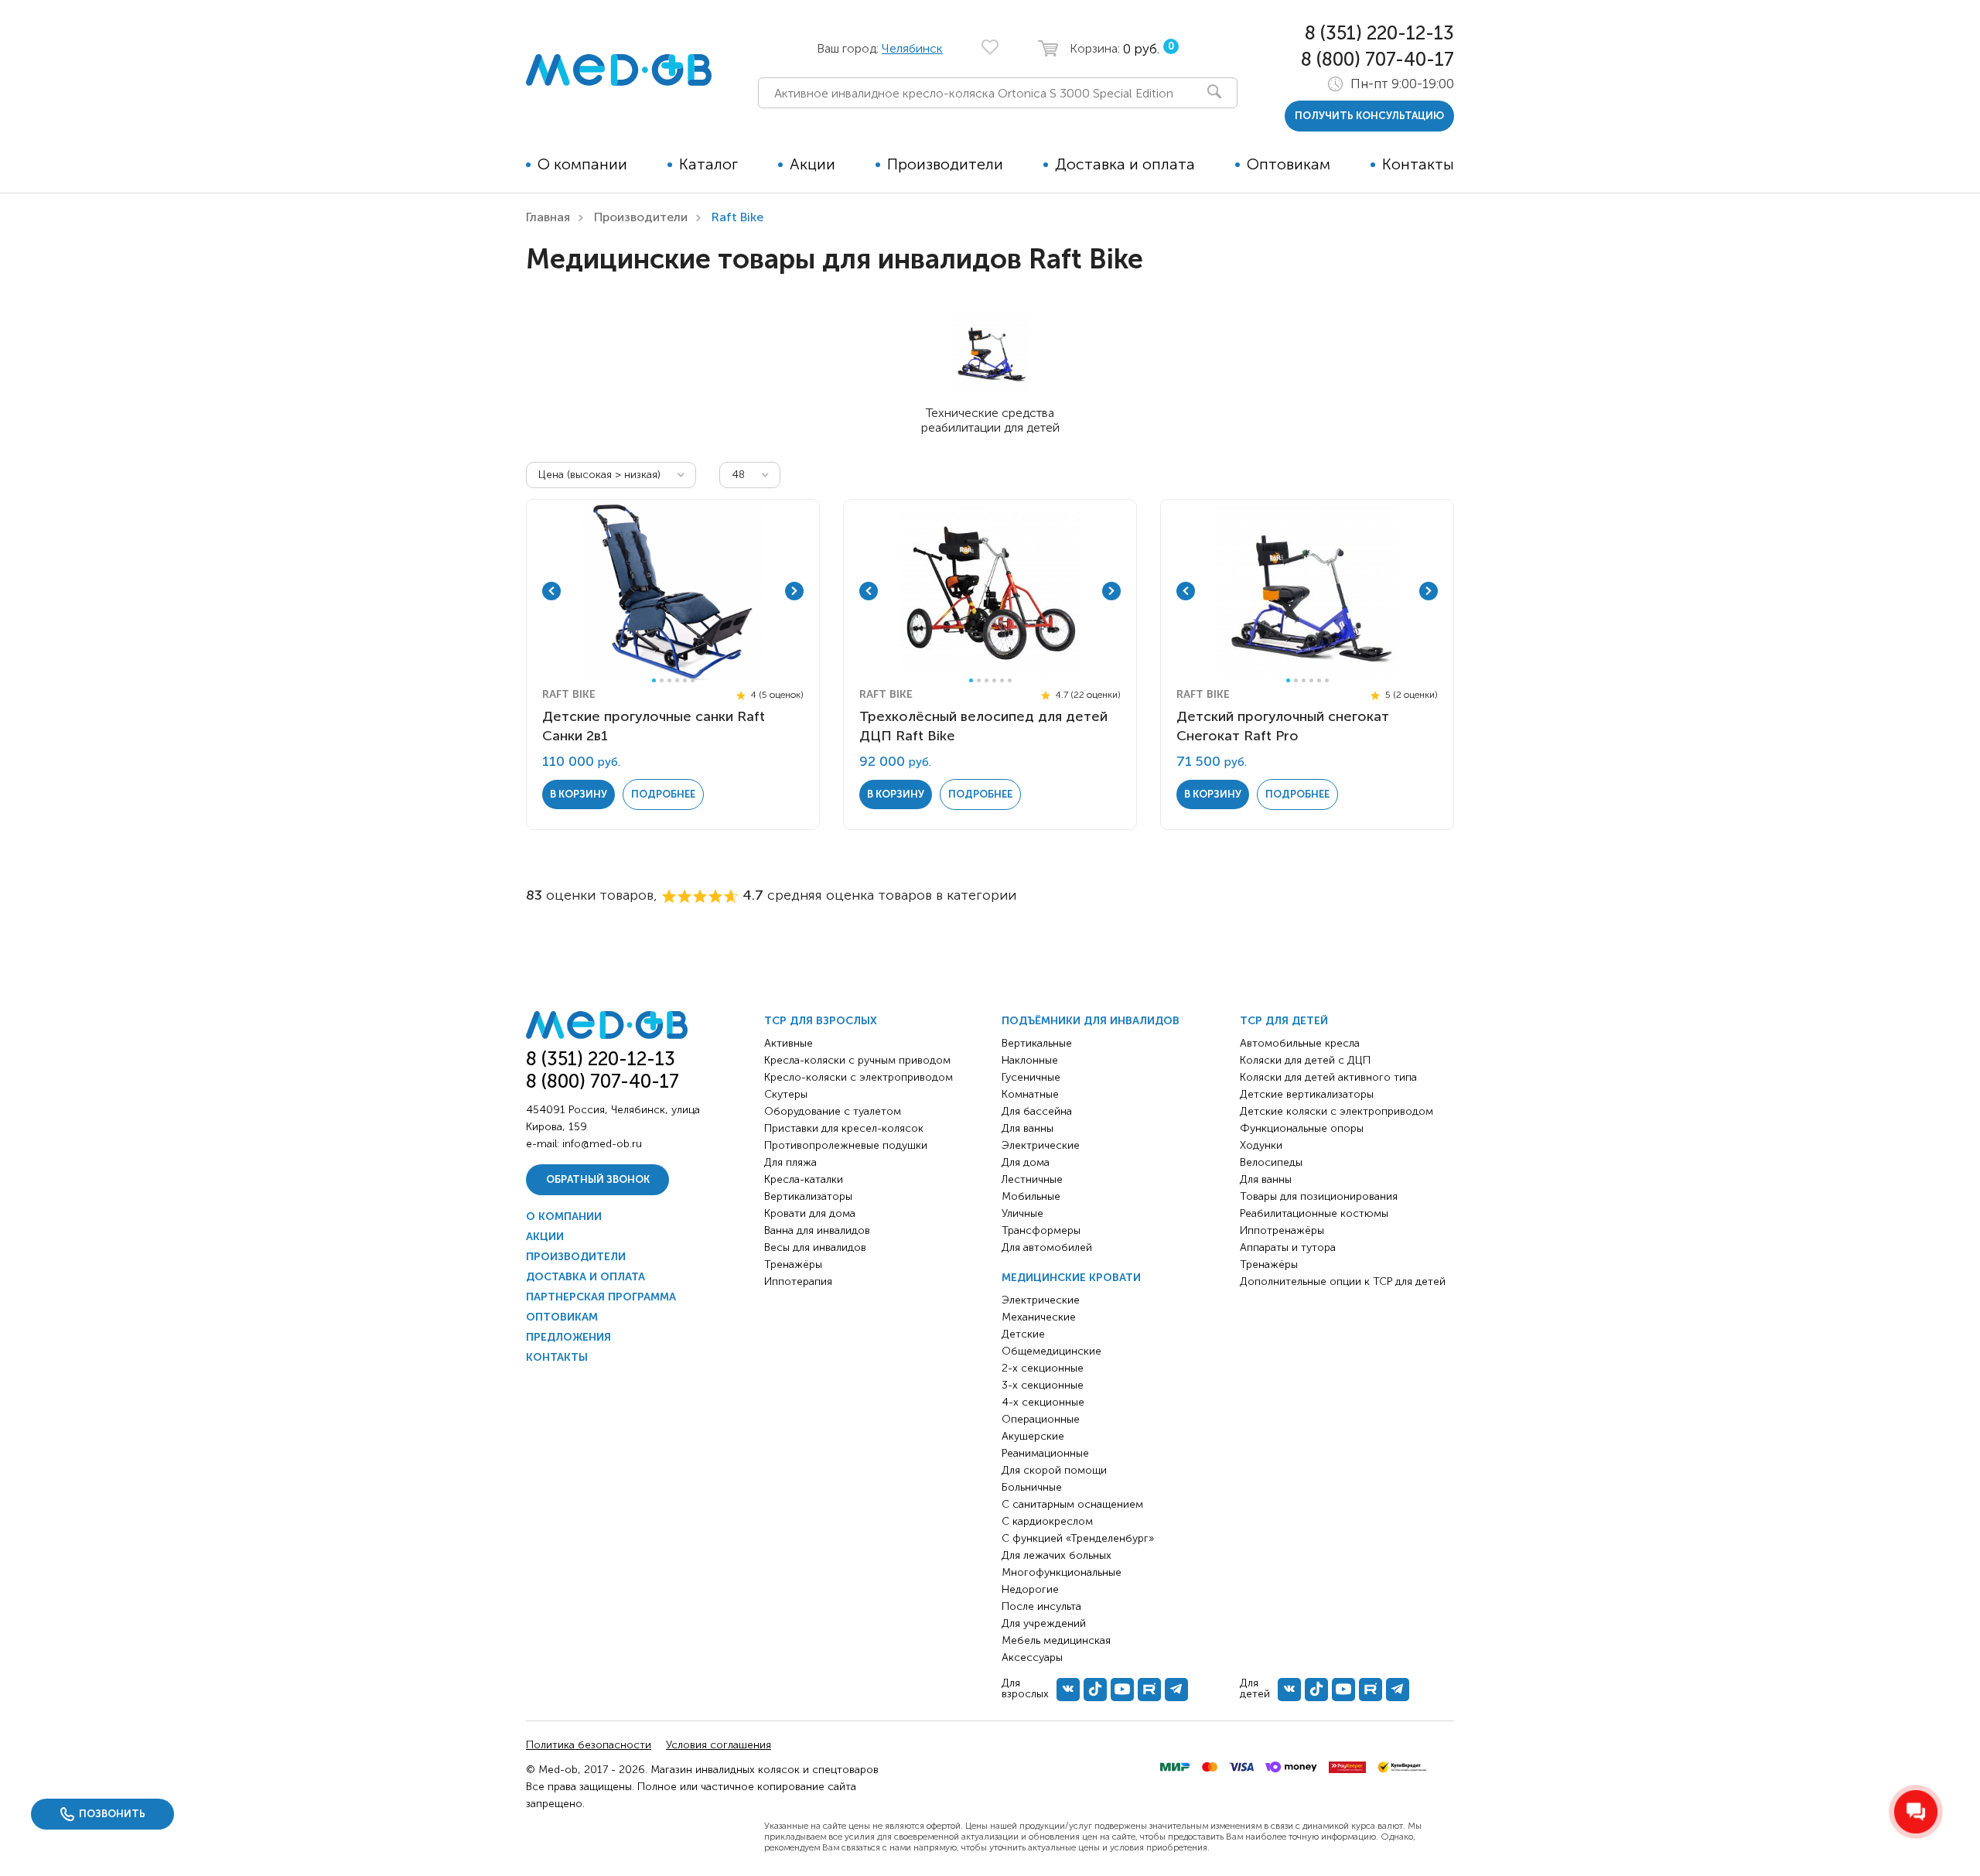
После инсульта (1041, 1606)
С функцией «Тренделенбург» (1078, 1538)
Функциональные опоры (1302, 1128)
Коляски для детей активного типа (1328, 1077)
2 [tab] (662, 680)
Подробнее (663, 794)
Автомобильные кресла (1300, 1043)
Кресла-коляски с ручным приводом (857, 1060)
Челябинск (912, 48)
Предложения (568, 1337)
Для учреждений (1044, 1623)
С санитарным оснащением (1072, 1504)
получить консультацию (1369, 116)
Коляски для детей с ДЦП (1305, 1060)
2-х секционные (1043, 1368)
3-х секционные (1043, 1385)
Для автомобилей (1047, 1247)
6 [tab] (693, 680)
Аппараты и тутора (1288, 1247)
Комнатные (1030, 1094)
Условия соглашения (719, 1745)
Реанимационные (1045, 1453)
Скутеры (786, 1094)
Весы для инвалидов (815, 1247)
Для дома (1026, 1162)
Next (794, 591)
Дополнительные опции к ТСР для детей (1343, 1281)
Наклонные (1030, 1060)
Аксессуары (1032, 1657)
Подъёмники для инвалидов (1091, 1021)
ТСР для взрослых (821, 1021)
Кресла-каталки (804, 1179)
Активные (789, 1043)
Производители (945, 164)
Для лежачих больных (1057, 1555)
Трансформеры (1041, 1230)
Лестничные (1032, 1179)
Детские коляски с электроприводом (1336, 1111)
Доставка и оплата (1125, 164)
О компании (582, 164)
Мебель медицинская (1056, 1640)
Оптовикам (1289, 164)
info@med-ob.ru (602, 1144)
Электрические (1041, 1145)
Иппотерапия (798, 1281)
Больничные (1032, 1487)
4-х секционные (1043, 1402)
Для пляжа (790, 1162)
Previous (551, 591)
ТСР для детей (1284, 1021)
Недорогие (1030, 1589)
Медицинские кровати (1071, 1278)
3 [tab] (669, 680)
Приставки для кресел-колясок (844, 1128)
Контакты (1418, 164)
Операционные (1041, 1419)
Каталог (708, 164)
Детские (1023, 1334)
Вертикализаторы (808, 1196)
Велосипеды (1271, 1162)
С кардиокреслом (1047, 1521)
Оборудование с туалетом (833, 1111)
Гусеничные (1031, 1077)
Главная (548, 217)
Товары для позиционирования (1319, 1196)
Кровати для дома (810, 1213)
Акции (812, 164)
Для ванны (1028, 1128)
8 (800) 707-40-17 (1377, 59)
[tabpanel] (673, 591)
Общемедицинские (1051, 1351)
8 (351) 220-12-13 (1379, 33)
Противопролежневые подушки (846, 1145)
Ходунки (1261, 1145)
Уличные (1022, 1213)
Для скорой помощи (1054, 1470)
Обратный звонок (598, 1179)
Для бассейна (1037, 1111)
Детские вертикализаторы (1307, 1094)
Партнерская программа (601, 1297)
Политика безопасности (589, 1745)
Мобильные (1031, 1196)
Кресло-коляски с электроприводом (859, 1077)
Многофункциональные (1062, 1572)
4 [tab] (677, 680)
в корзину (579, 794)
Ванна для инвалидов (817, 1230)
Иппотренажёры (1282, 1230)
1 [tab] (654, 680)
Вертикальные (1037, 1043)
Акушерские (1033, 1436)
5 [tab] (685, 680)
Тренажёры (793, 1264)
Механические (1039, 1317)
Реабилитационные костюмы (1314, 1213)
